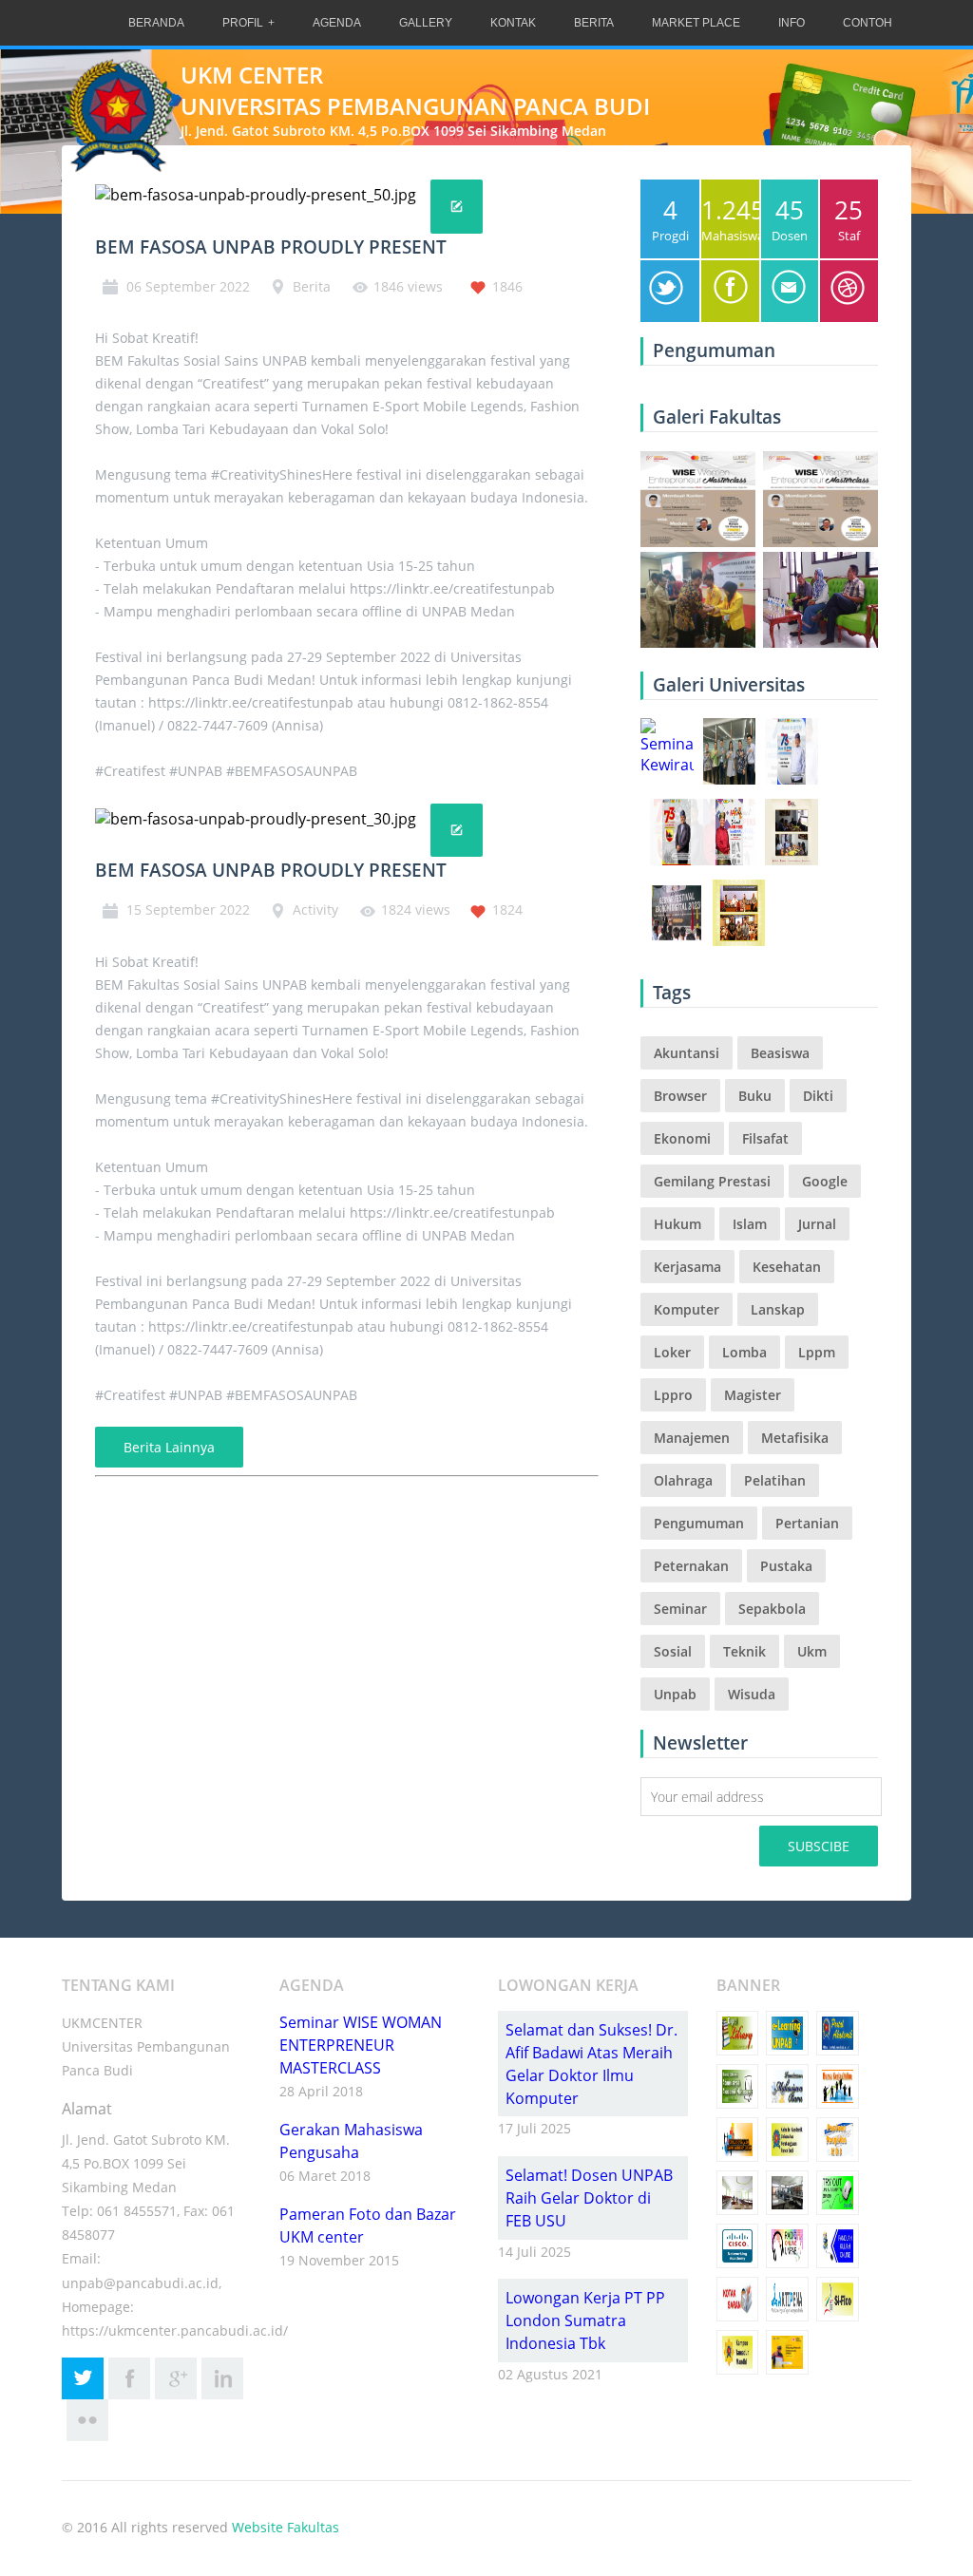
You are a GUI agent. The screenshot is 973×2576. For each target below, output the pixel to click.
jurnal (817, 1224)
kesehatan (787, 1267)
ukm (812, 1651)
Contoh (868, 23)
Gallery (426, 23)
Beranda (156, 23)
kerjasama (687, 1267)
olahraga (683, 1480)
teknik (744, 1651)
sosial (673, 1651)
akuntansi (687, 1053)
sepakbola (772, 1609)
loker (672, 1352)
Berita (594, 23)
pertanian (807, 1523)
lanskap (778, 1309)
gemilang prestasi (712, 1181)
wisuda (752, 1694)
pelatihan (775, 1480)
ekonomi (682, 1138)
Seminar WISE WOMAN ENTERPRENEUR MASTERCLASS (361, 2045)
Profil (243, 23)
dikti (818, 1096)
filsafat (765, 1138)
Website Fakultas (286, 2527)
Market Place (696, 23)
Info (792, 23)
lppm (817, 1352)
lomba (744, 1352)
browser (680, 1096)
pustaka (786, 1566)
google (825, 1181)
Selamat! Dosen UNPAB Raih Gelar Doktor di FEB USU (589, 2198)
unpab (675, 1694)
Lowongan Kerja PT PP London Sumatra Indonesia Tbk (585, 2320)
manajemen (692, 1438)
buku (755, 1096)
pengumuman (699, 1523)
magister (753, 1395)
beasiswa (780, 1053)
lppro (673, 1395)
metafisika (795, 1438)
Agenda (337, 23)
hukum (677, 1224)
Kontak (513, 23)
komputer (687, 1309)
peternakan (691, 1566)
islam (750, 1224)
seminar (680, 1609)
